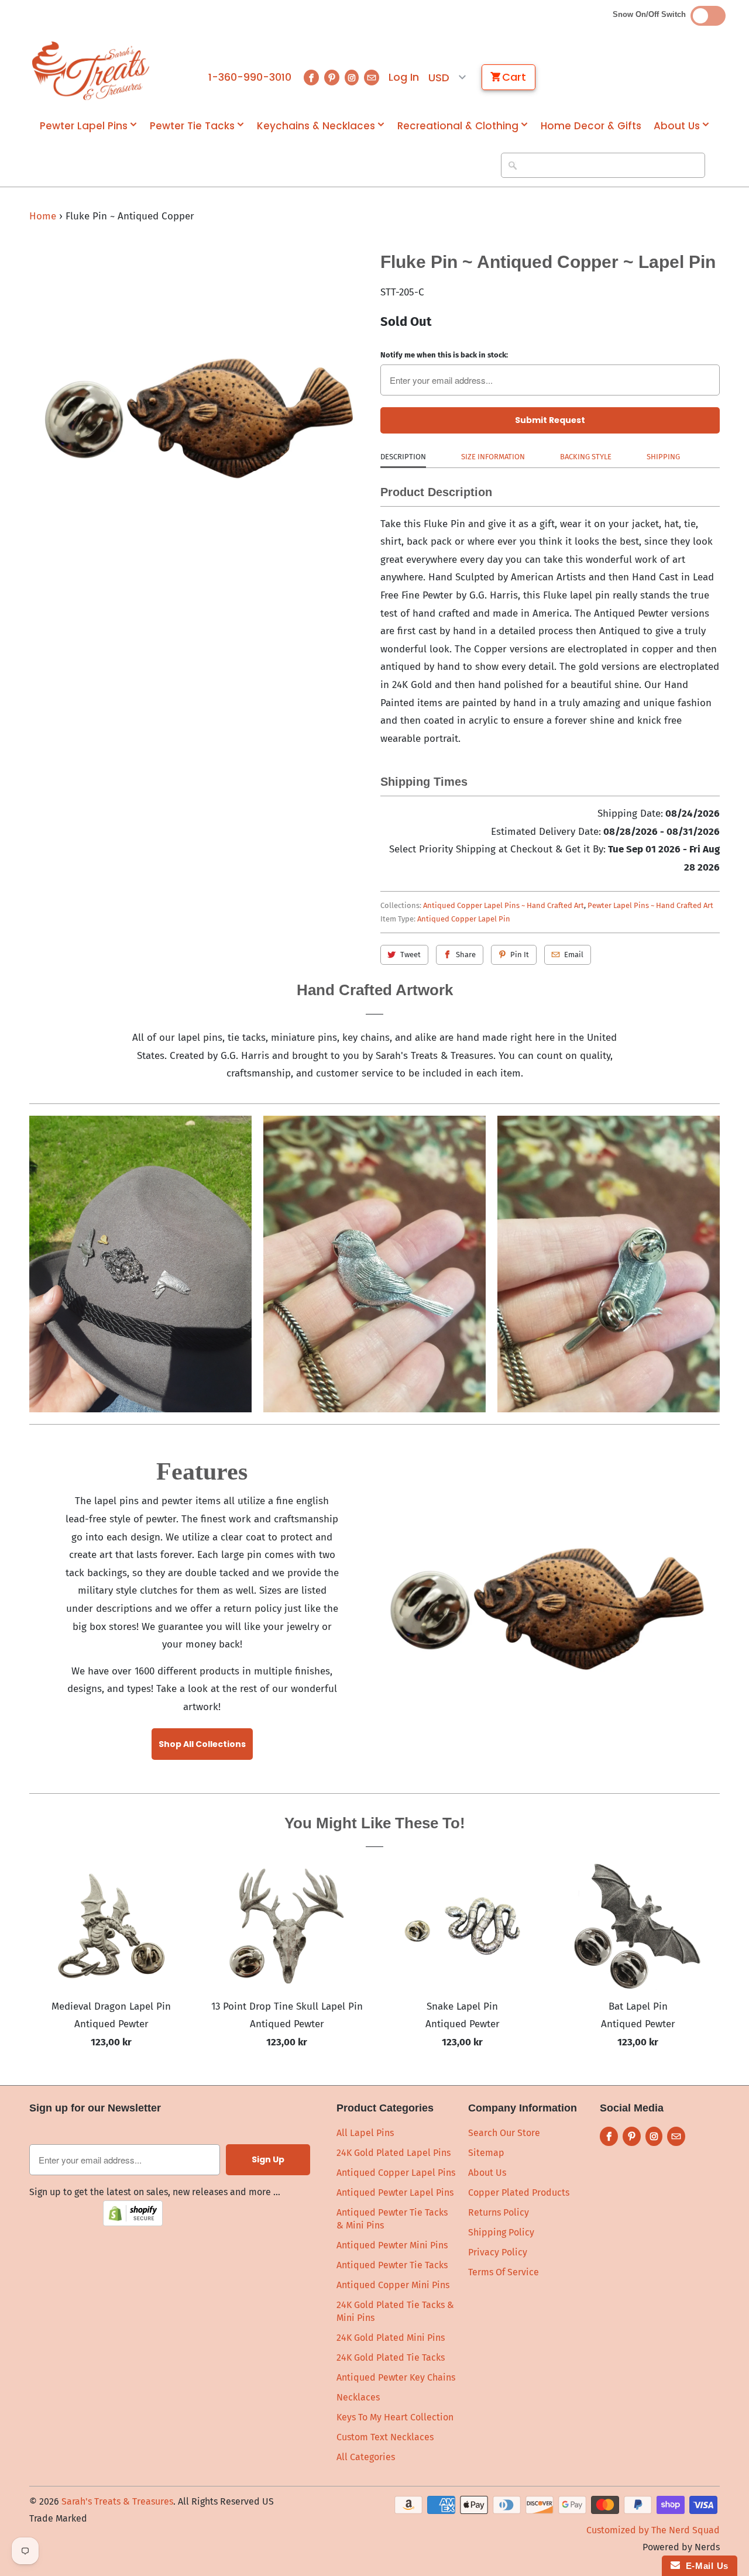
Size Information (493, 457)
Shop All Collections (202, 1744)
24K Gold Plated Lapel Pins (394, 2153)
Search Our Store (504, 2133)
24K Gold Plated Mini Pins (391, 2338)
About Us (677, 126)
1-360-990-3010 (250, 77)
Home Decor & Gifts (591, 126)
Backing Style (586, 457)
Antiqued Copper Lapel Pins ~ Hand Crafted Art (504, 905)
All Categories (366, 2457)
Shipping (663, 457)
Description (403, 457)
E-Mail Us (704, 2566)
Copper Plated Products (519, 2192)
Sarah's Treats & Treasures (117, 2501)
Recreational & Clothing (458, 126)
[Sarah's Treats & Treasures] (91, 71)
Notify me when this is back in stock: (444, 355)
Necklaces (358, 2397)
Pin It (520, 955)
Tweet (410, 955)
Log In (404, 77)
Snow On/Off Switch (652, 14)
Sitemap (486, 2153)
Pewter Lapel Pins (84, 126)
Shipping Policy (501, 2232)
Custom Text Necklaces (385, 2437)
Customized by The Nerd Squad (653, 2530)
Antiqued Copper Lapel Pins (396, 2173)
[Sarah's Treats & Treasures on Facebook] (311, 78)
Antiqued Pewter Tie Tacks (392, 2265)
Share (466, 955)
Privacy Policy (498, 2252)
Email (574, 955)
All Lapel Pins (365, 2133)
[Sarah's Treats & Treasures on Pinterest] (332, 78)
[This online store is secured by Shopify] (133, 2223)
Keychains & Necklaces (316, 126)
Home (43, 216)
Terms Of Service (504, 2272)
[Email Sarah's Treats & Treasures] (372, 78)
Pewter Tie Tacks (192, 126)
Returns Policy (499, 2212)
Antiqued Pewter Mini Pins (392, 2245)
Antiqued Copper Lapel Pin (464, 919)
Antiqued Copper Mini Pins (393, 2285)
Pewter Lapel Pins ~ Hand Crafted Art (650, 905)
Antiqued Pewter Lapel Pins (395, 2192)
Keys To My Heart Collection (395, 2417)
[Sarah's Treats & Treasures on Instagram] (352, 78)
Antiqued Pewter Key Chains (396, 2377)
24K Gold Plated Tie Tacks (391, 2357)
